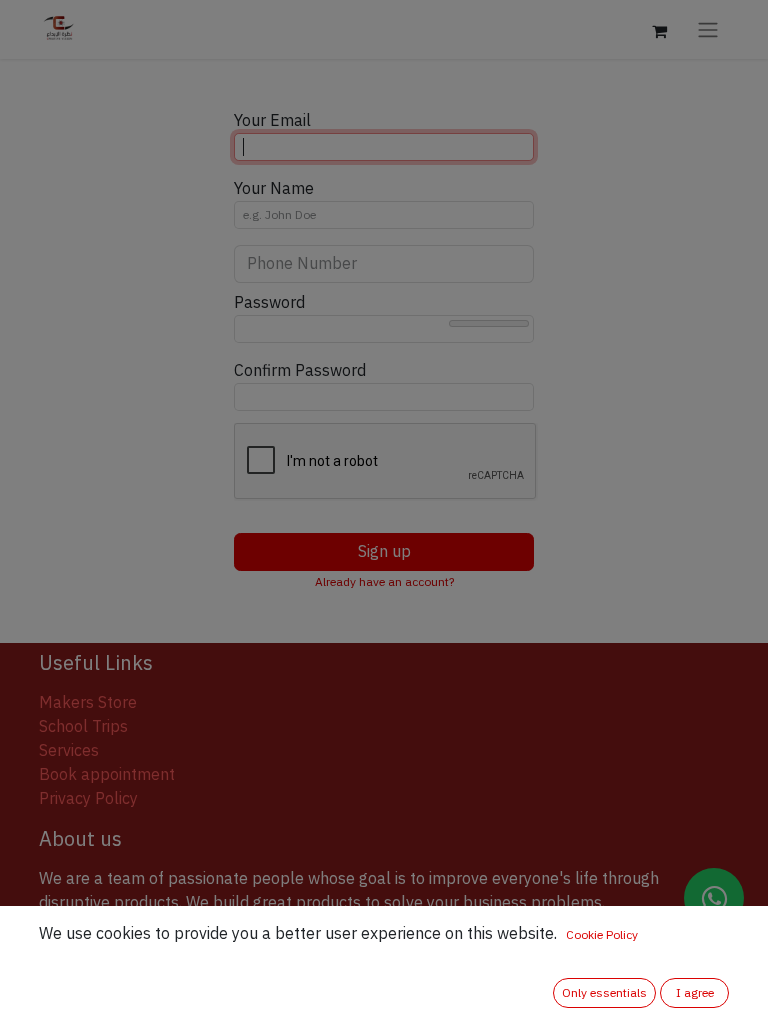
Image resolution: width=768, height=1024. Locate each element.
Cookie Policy (602, 935)
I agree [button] (695, 993)
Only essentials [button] (604, 993)
